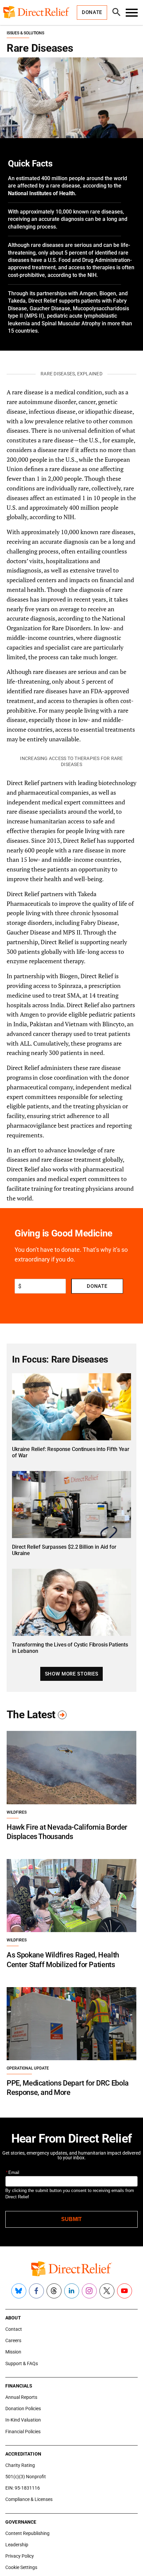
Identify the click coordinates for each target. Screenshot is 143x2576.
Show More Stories (71, 1674)
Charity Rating (20, 2465)
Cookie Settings (21, 2567)
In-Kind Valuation (23, 2420)
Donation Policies (23, 2409)
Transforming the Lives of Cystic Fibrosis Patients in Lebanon (70, 1648)
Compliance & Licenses (29, 2499)
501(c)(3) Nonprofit (26, 2477)
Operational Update (28, 2068)
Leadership (17, 2545)
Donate (97, 1286)
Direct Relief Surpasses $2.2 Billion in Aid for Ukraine (64, 1550)
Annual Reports (21, 2397)
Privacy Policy (20, 2556)
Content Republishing (27, 2533)
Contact (14, 2329)
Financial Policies (23, 2432)
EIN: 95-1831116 (23, 2488)
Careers (13, 2340)
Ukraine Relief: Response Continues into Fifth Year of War (71, 1452)
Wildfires (17, 1812)
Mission (13, 2352)
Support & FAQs (22, 2363)
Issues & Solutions (25, 33)
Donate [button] (92, 12)
